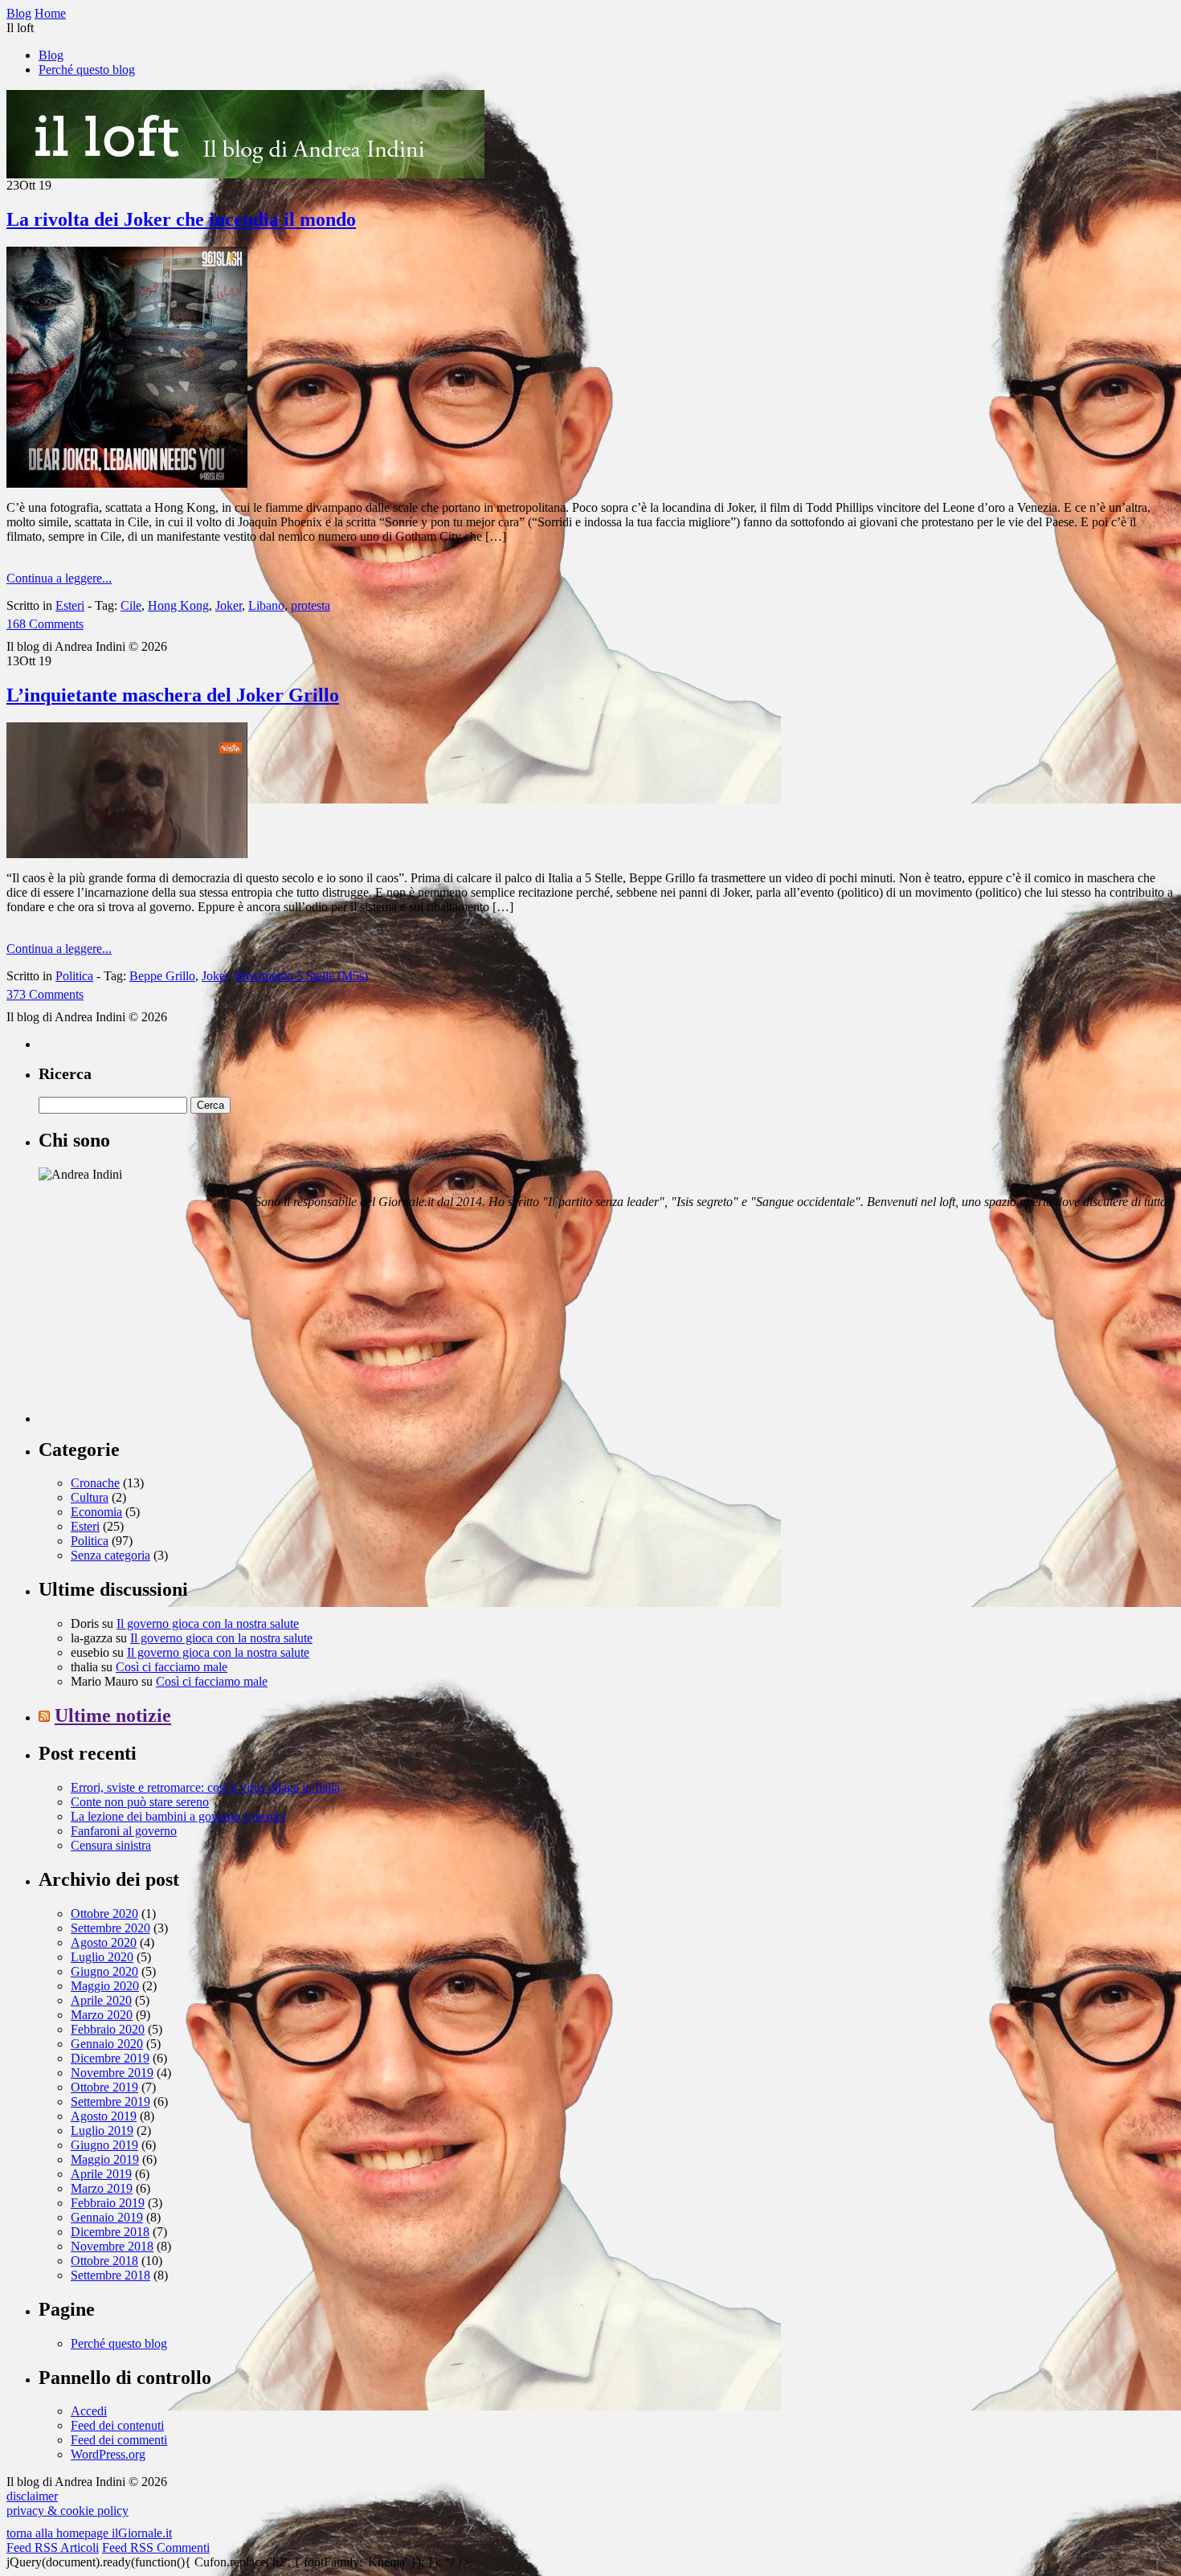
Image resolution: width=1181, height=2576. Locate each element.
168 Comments (45, 624)
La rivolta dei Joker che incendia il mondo (181, 219)
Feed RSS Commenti (156, 2547)
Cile (131, 605)
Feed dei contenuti (117, 2425)
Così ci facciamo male (172, 1667)
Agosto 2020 (104, 1942)
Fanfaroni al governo (124, 1831)
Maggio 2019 (105, 2159)
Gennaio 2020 (107, 2044)
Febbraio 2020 (108, 2029)
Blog (51, 55)
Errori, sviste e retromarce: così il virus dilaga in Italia (205, 1787)
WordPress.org (108, 2454)
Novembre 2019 (112, 2073)
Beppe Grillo (162, 976)
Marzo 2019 (102, 2188)
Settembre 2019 (110, 2102)
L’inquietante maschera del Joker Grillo (173, 695)
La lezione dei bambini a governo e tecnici (178, 1816)
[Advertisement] (159, 1323)
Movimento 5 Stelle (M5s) (301, 976)
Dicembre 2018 (110, 2232)
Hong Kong (178, 605)
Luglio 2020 (102, 1957)
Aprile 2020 (101, 2000)
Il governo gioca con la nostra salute (208, 1623)
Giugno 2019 (104, 2145)
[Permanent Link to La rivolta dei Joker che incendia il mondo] (127, 483)
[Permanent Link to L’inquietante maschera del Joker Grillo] (127, 854)
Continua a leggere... (59, 578)
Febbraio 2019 (108, 2203)
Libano (266, 605)
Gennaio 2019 (107, 2217)
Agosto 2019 (104, 2116)
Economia (96, 1512)
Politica (74, 976)
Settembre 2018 (110, 2275)
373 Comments (45, 994)
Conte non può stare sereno (140, 1802)
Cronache (95, 1483)
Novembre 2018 (112, 2246)
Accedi (89, 2411)
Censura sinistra (111, 1845)
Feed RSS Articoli (53, 2547)
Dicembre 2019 (110, 2058)
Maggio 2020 (105, 1986)
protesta (311, 605)
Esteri (70, 605)
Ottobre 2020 (104, 1914)
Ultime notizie (113, 1715)
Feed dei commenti (119, 2440)
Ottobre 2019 (104, 2087)
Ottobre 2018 (104, 2261)
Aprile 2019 (101, 2174)
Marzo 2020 (102, 2015)
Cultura (90, 1497)
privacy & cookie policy (67, 2511)
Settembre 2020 (110, 1928)
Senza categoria (110, 1555)
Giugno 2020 (104, 1971)
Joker (229, 605)
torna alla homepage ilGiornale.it (89, 2533)
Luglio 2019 (102, 2130)
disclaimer (32, 2496)
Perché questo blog (87, 70)
